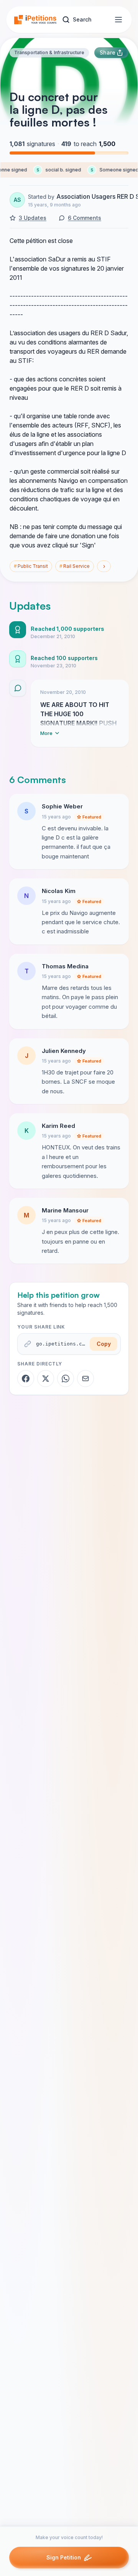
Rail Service (75, 566)
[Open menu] (118, 20)
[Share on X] (46, 1379)
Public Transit (31, 566)
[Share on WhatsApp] (66, 1379)
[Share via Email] (85, 1379)
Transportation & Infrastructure (49, 52)
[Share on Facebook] (26, 1379)
